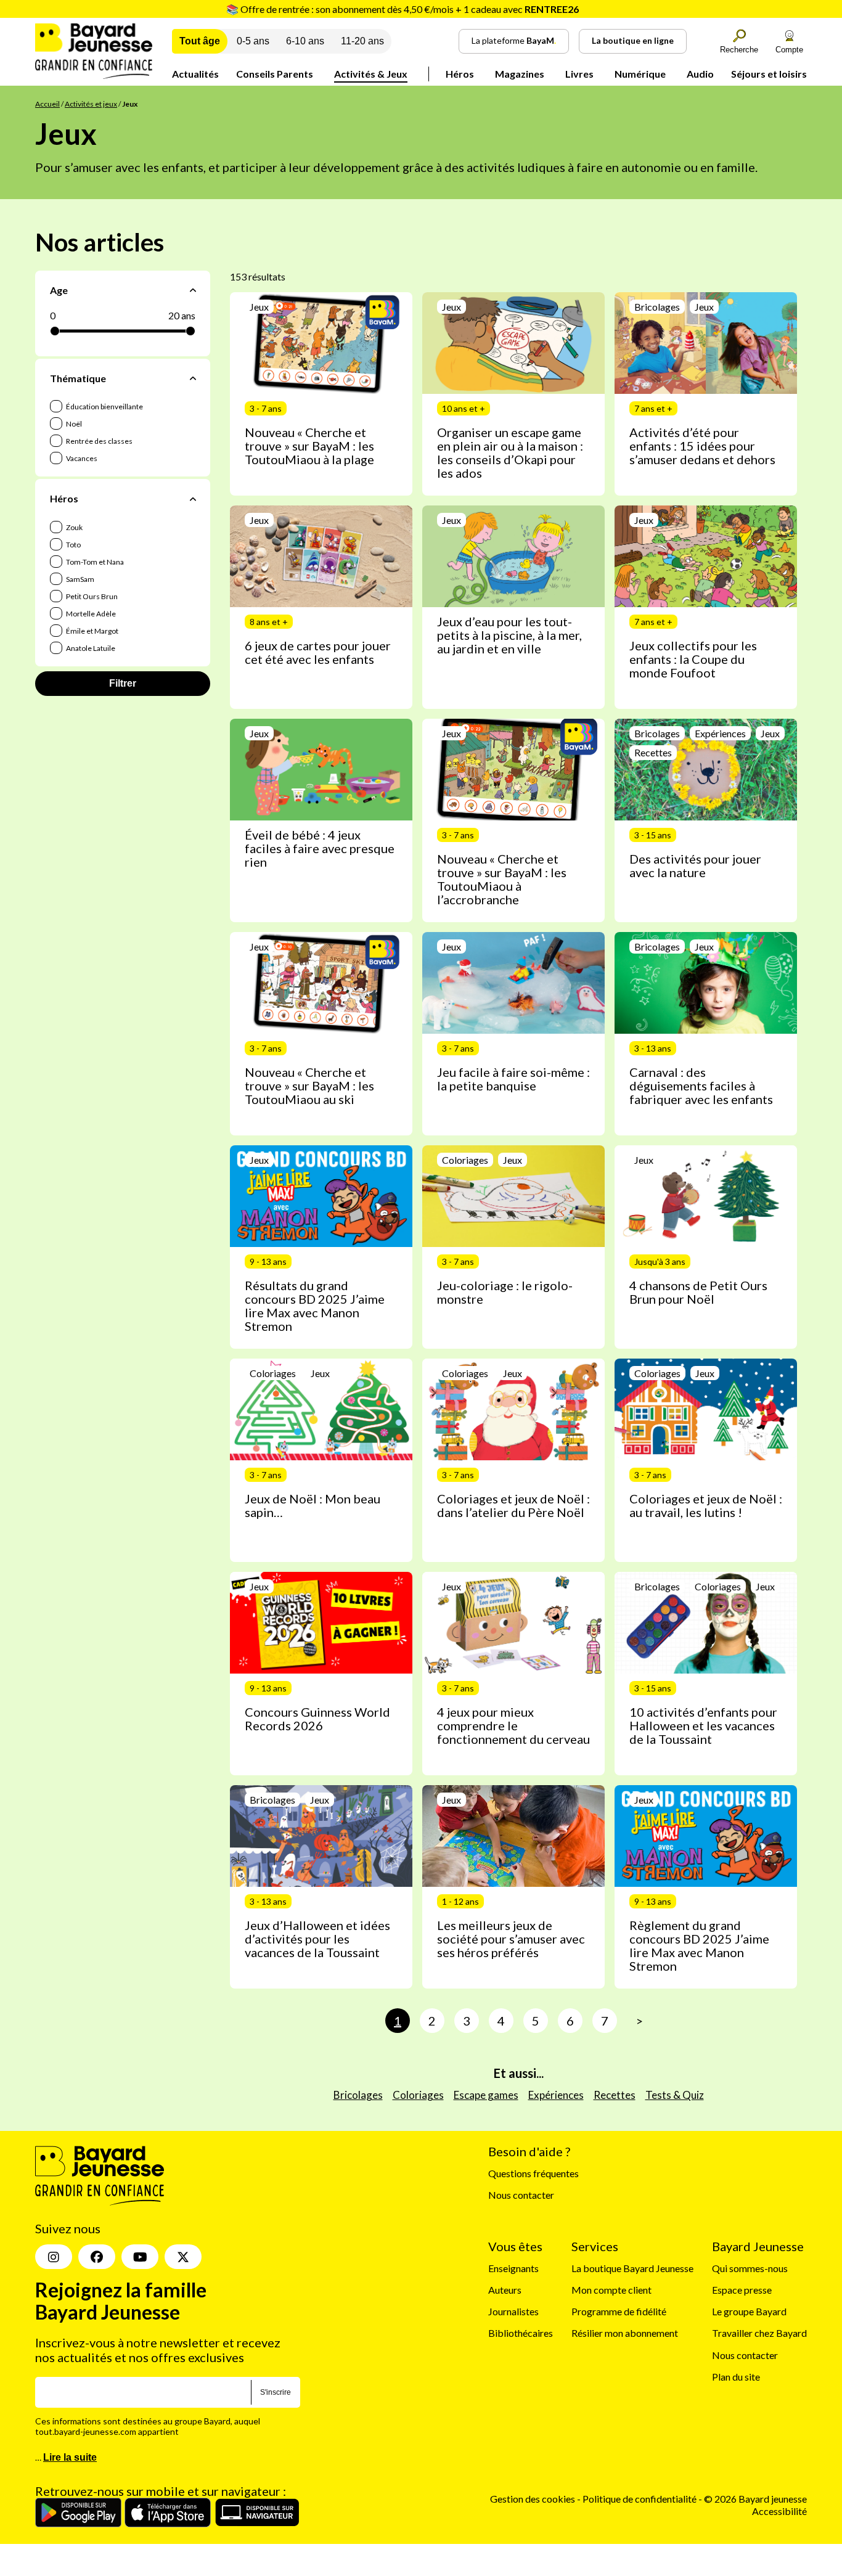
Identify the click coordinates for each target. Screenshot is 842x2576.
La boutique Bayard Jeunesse (632, 2267)
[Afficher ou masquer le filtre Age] (193, 290)
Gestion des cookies (533, 2499)
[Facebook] (97, 2257)
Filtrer (123, 683)
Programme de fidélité (619, 2311)
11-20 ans (362, 41)
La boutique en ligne (633, 40)
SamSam (80, 579)
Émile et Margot (92, 631)
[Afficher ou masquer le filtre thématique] (193, 378)
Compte (789, 50)
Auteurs (505, 2290)
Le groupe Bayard (749, 2311)
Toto (73, 545)
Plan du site (736, 2376)
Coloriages (418, 2095)
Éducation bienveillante (104, 407)
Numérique (640, 74)
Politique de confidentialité (640, 2499)
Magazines (520, 74)
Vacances (81, 458)
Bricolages (358, 2095)
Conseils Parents (275, 74)
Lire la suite (70, 2457)
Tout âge (200, 41)
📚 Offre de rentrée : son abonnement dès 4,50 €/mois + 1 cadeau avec (403, 9)
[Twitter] (183, 2257)
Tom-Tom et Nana (94, 562)
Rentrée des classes (99, 441)
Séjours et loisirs (769, 74)
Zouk (74, 527)
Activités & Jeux (371, 74)
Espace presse (742, 2290)
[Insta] (54, 2257)
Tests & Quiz (675, 2095)
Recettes (615, 2095)
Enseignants (513, 2267)
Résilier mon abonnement (625, 2333)
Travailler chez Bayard (759, 2333)
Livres (579, 74)
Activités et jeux (91, 104)
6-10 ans (305, 41)
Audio (700, 74)
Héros (460, 74)
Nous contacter (521, 2195)
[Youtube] (140, 2257)
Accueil (47, 104)
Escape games (486, 2095)
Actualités (195, 74)
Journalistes (513, 2311)
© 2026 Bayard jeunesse (755, 2499)
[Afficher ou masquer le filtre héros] (193, 499)
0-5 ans (253, 41)
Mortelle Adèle (90, 614)
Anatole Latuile (90, 648)
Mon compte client (611, 2290)
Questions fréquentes (533, 2173)
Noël (73, 424)
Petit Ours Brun (91, 596)
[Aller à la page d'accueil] (94, 75)
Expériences (556, 2095)
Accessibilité (779, 2510)
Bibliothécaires (521, 2333)
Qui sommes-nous (750, 2267)
